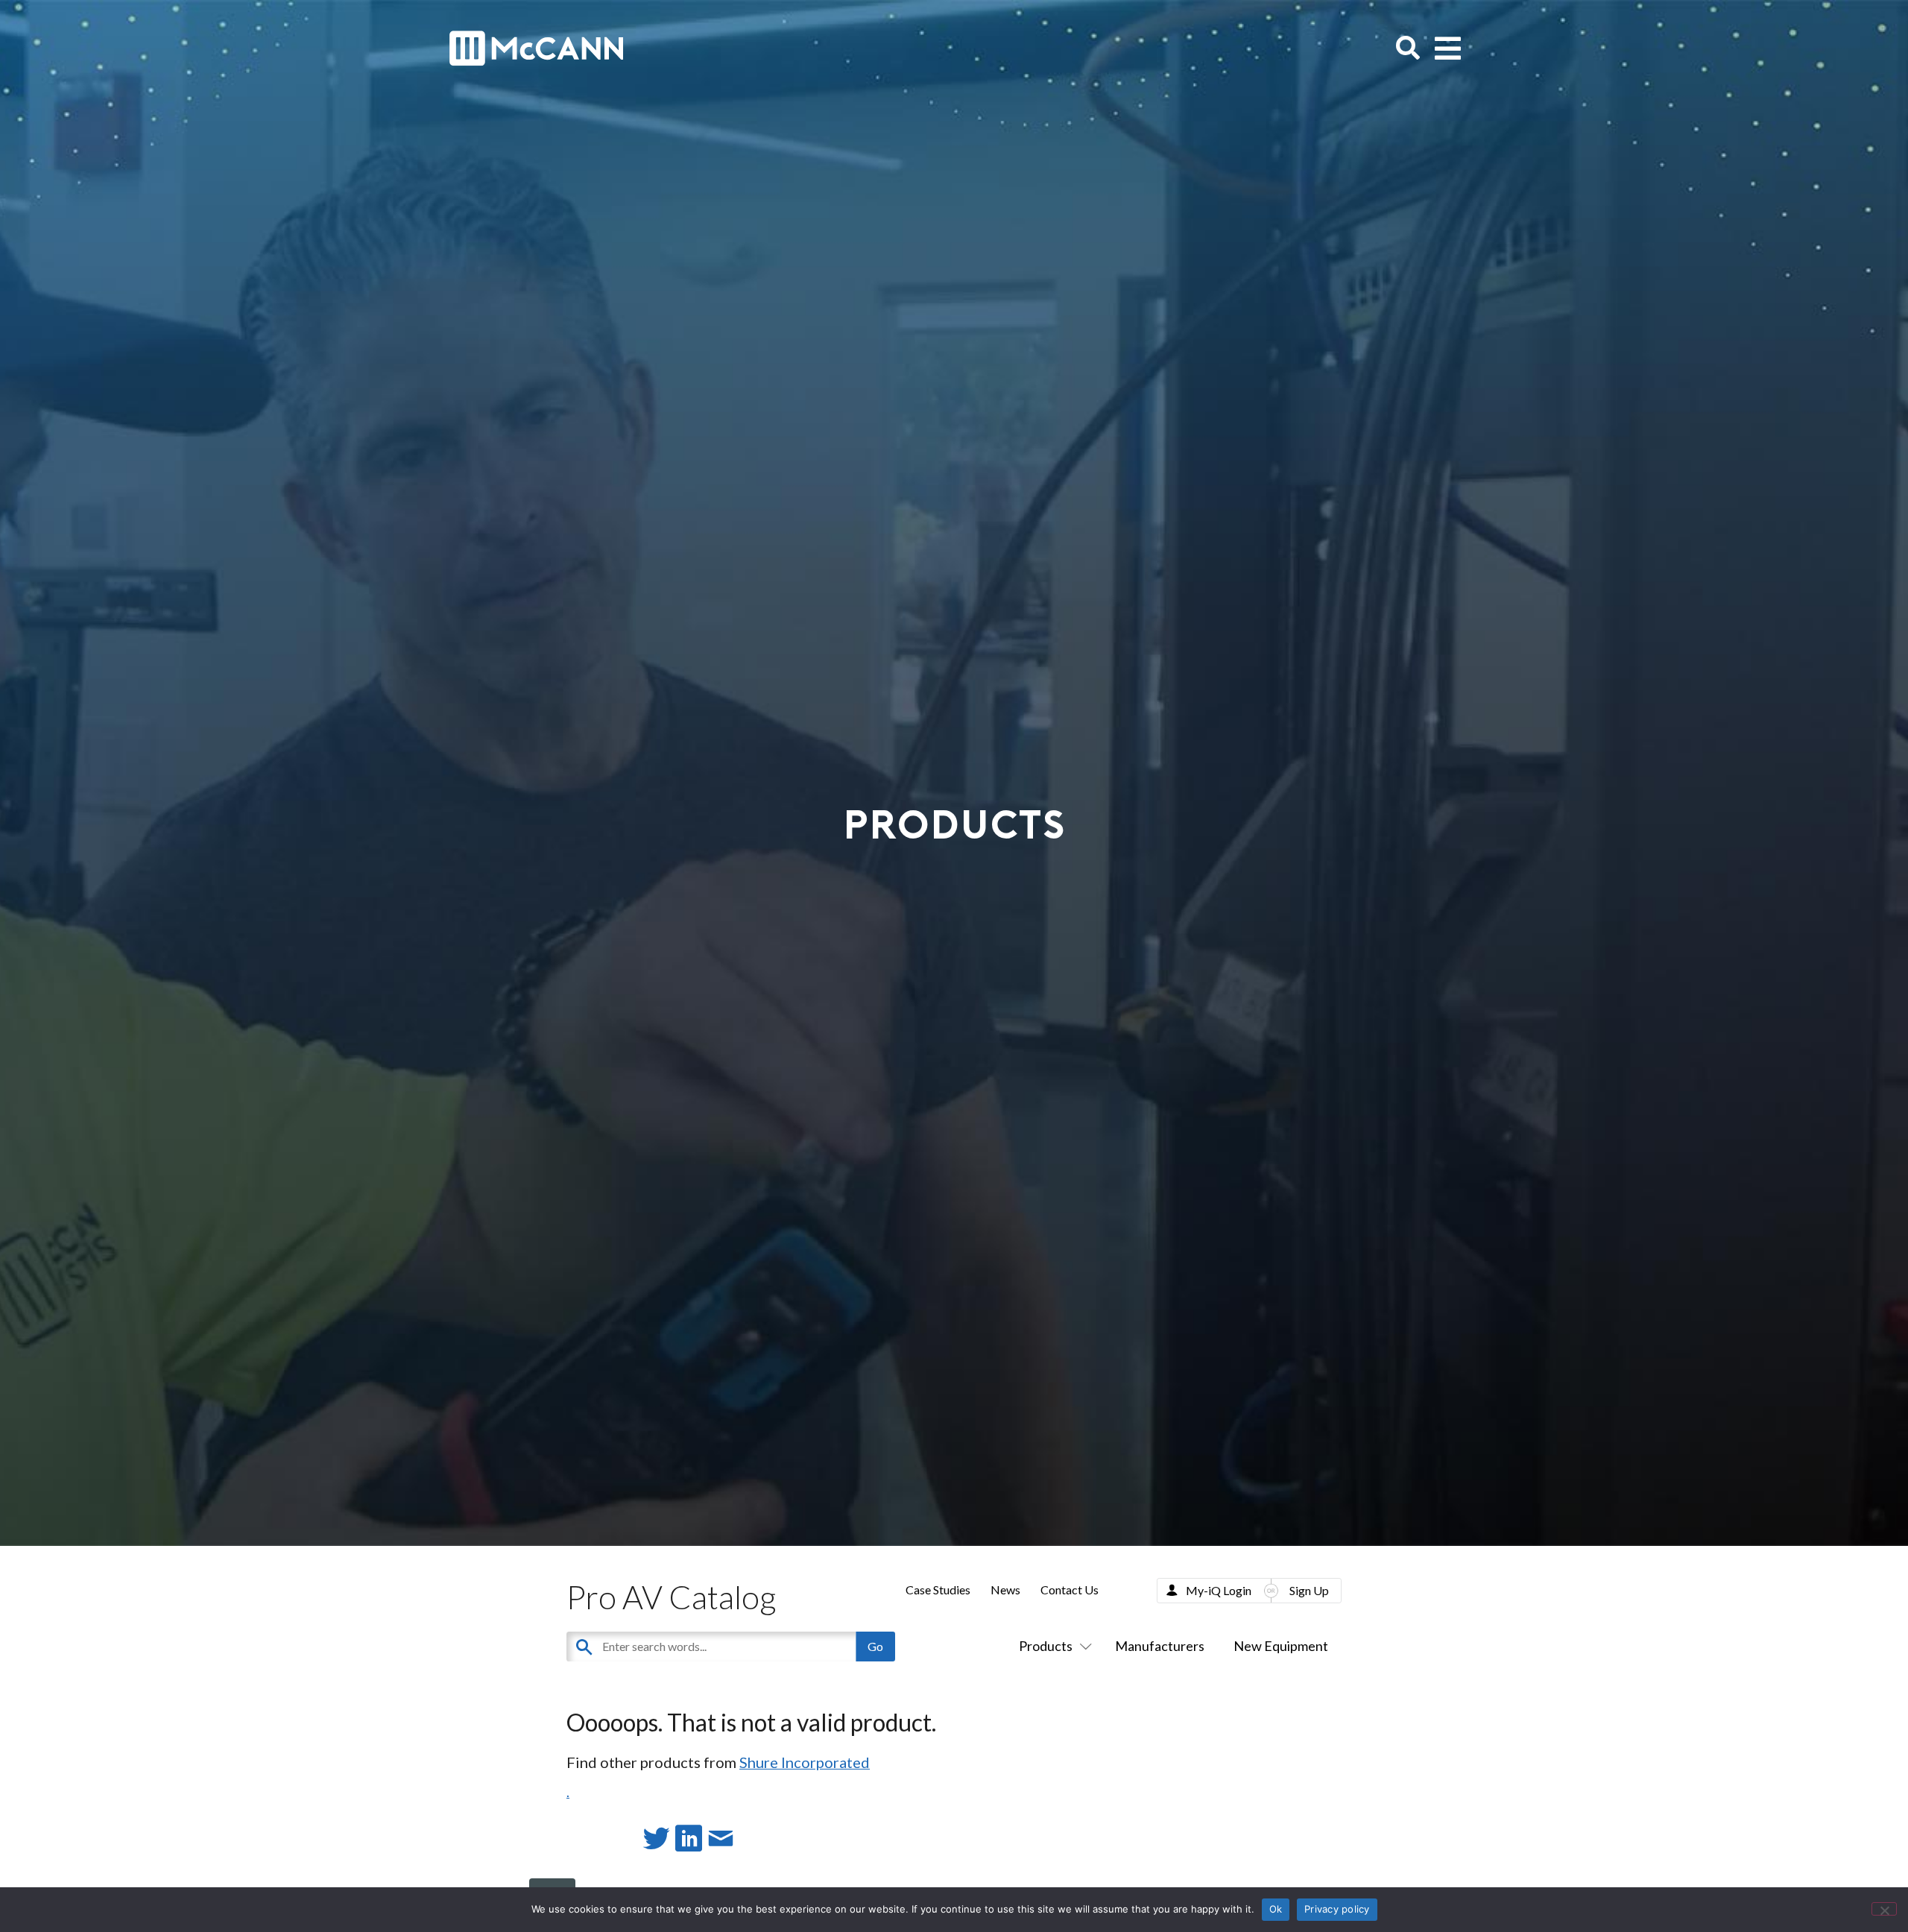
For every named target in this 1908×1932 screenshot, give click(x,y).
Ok (1276, 1909)
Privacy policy (1337, 1909)
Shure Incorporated (805, 1762)
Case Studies (938, 1590)
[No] (1884, 1909)
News (1005, 1590)
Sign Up (1309, 1590)
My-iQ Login (1219, 1590)
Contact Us (1070, 1590)
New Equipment (1281, 1646)
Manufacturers (1160, 1646)
